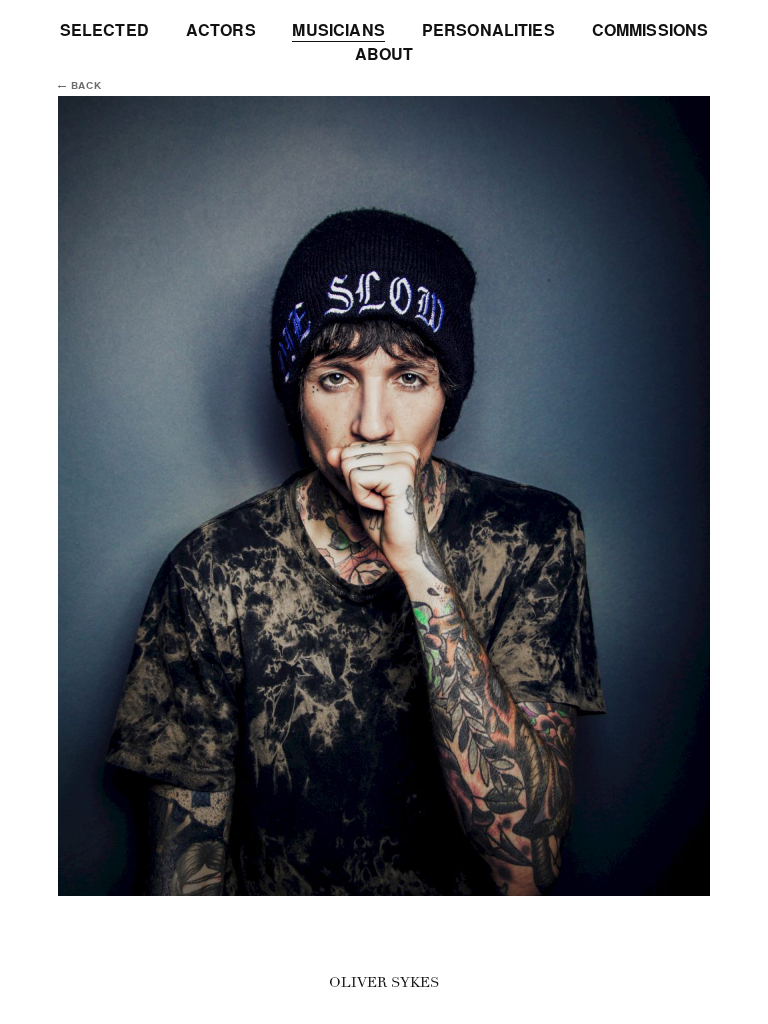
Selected (104, 30)
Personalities (488, 30)
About (384, 54)
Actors (221, 30)
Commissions (650, 30)
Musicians (338, 30)
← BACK (80, 86)
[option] (384, 496)
